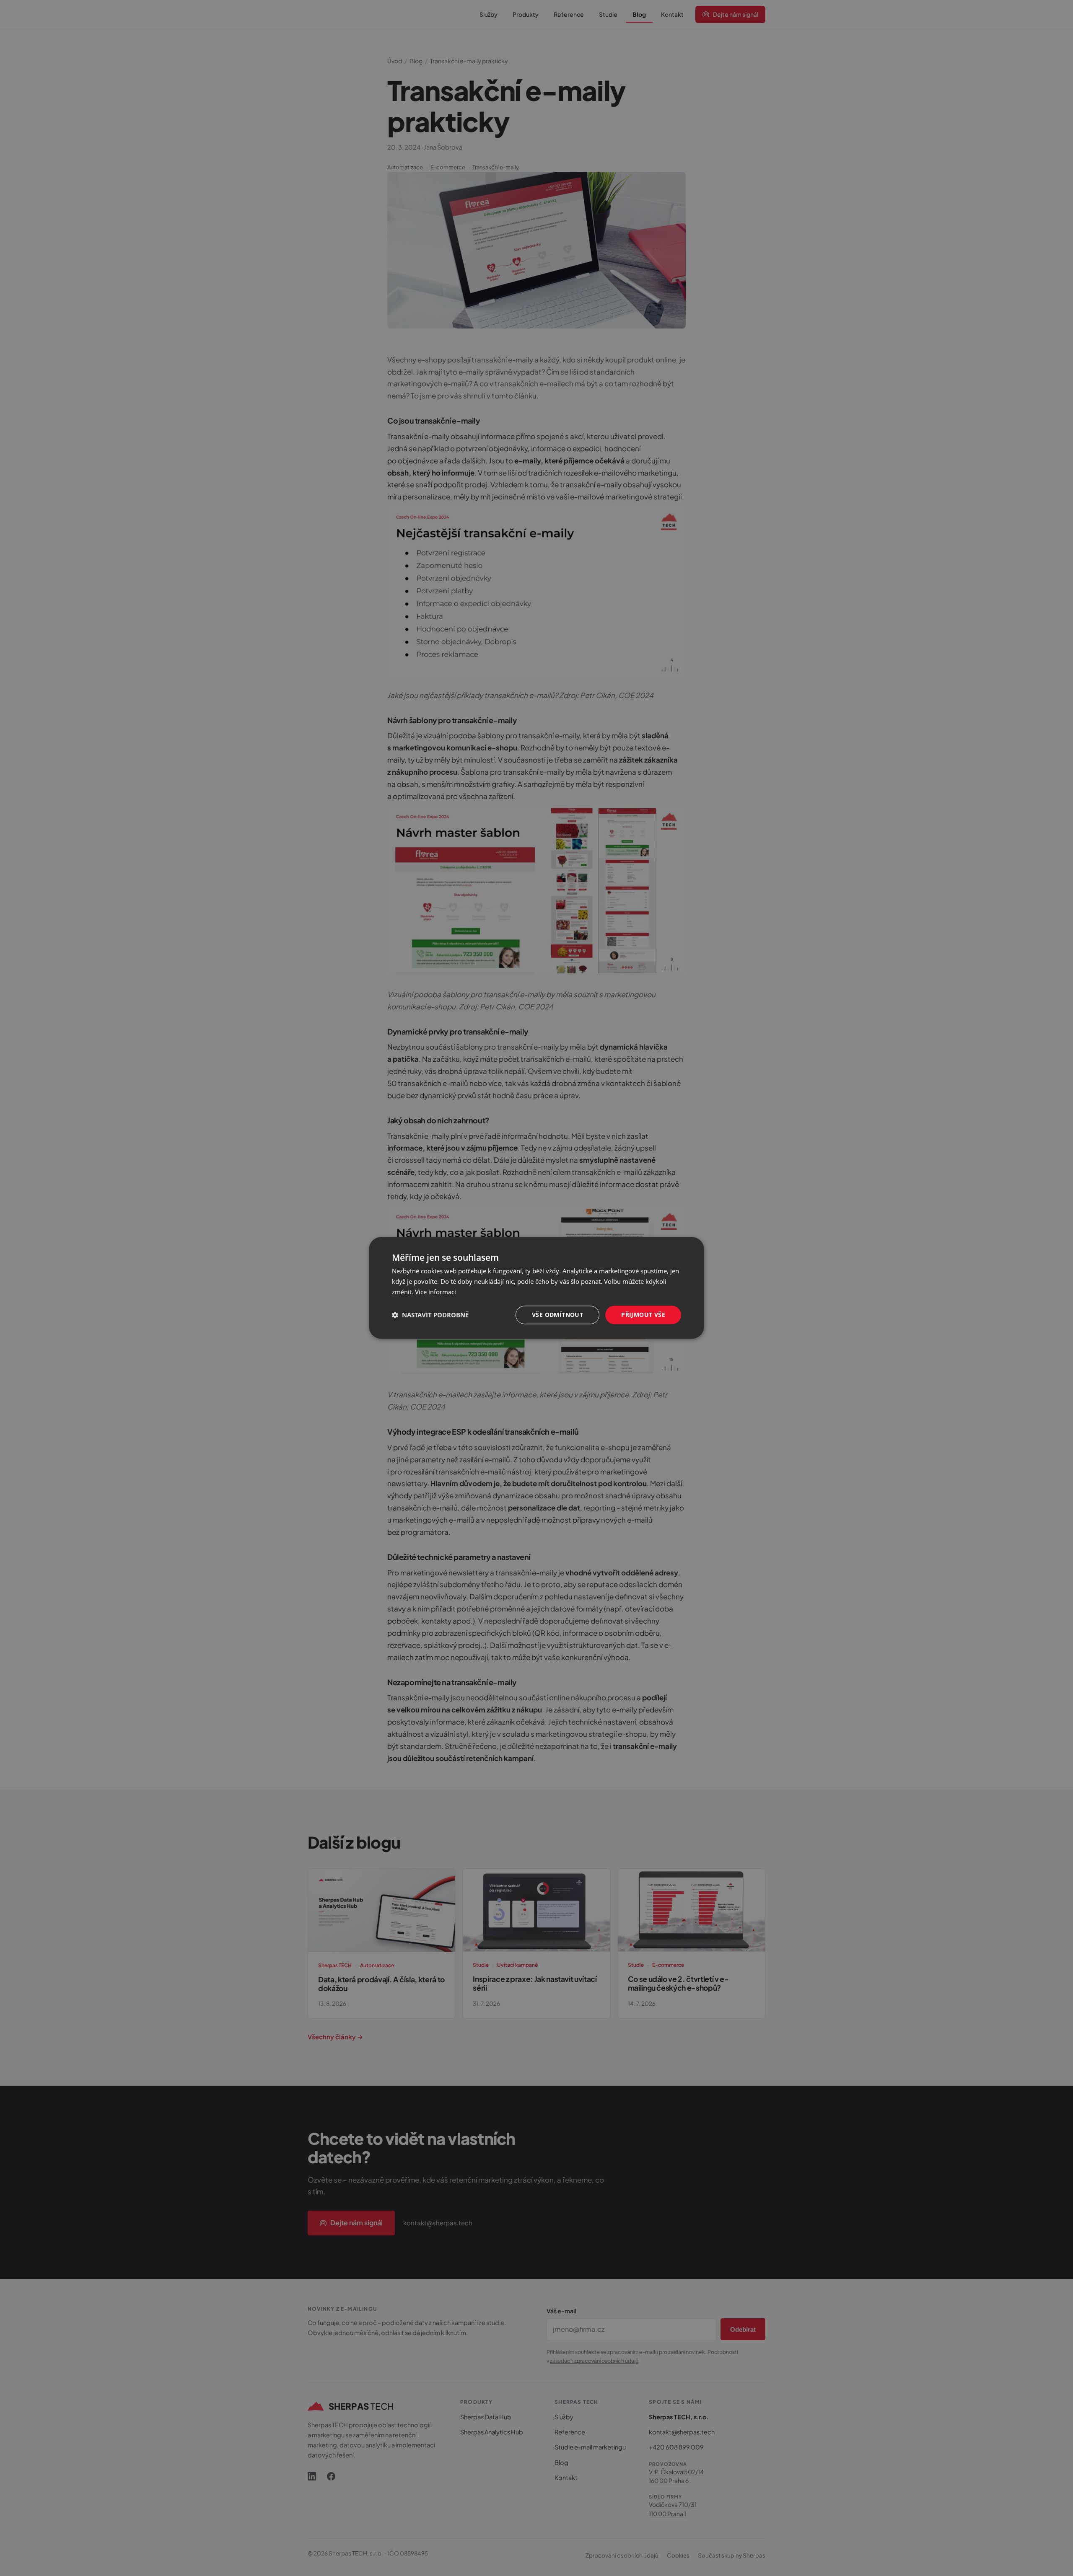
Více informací (435, 1292)
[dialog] (536, 1288)
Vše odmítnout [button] (557, 1315)
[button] (430, 1315)
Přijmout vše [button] (643, 1315)
